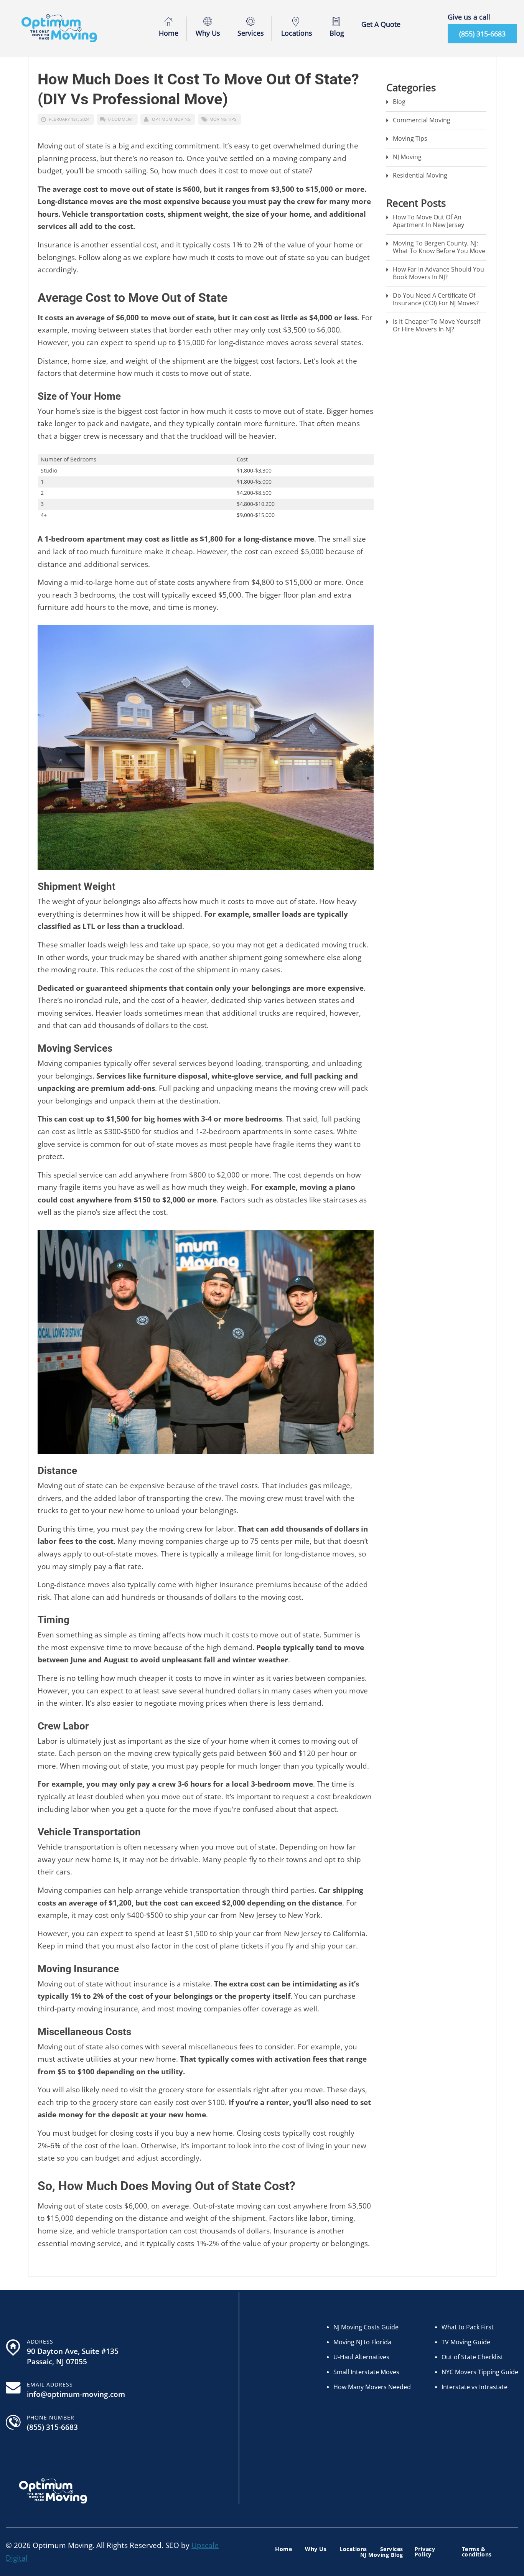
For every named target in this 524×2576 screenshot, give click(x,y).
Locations (297, 33)
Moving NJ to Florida (362, 2342)
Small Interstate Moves (366, 2372)
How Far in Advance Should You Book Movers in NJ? (438, 273)
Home (169, 33)
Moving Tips (223, 119)
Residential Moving (420, 175)
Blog (337, 33)
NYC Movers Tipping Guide (480, 2372)
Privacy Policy (425, 2552)
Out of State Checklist (472, 2357)
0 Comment (121, 119)
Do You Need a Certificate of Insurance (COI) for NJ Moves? (436, 299)
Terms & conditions (477, 2552)
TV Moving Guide (466, 2342)
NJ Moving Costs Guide (366, 2327)
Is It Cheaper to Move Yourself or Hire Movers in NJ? (437, 325)
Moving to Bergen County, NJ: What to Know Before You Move (439, 247)
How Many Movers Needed (372, 2387)
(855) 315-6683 (482, 34)
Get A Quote (381, 24)
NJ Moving (407, 157)
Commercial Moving (422, 120)
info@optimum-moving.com (76, 2394)
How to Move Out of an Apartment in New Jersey (428, 221)
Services (251, 33)
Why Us (208, 33)
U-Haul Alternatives (361, 2357)
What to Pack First (468, 2327)
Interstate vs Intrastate (475, 2387)
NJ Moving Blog (382, 2555)
